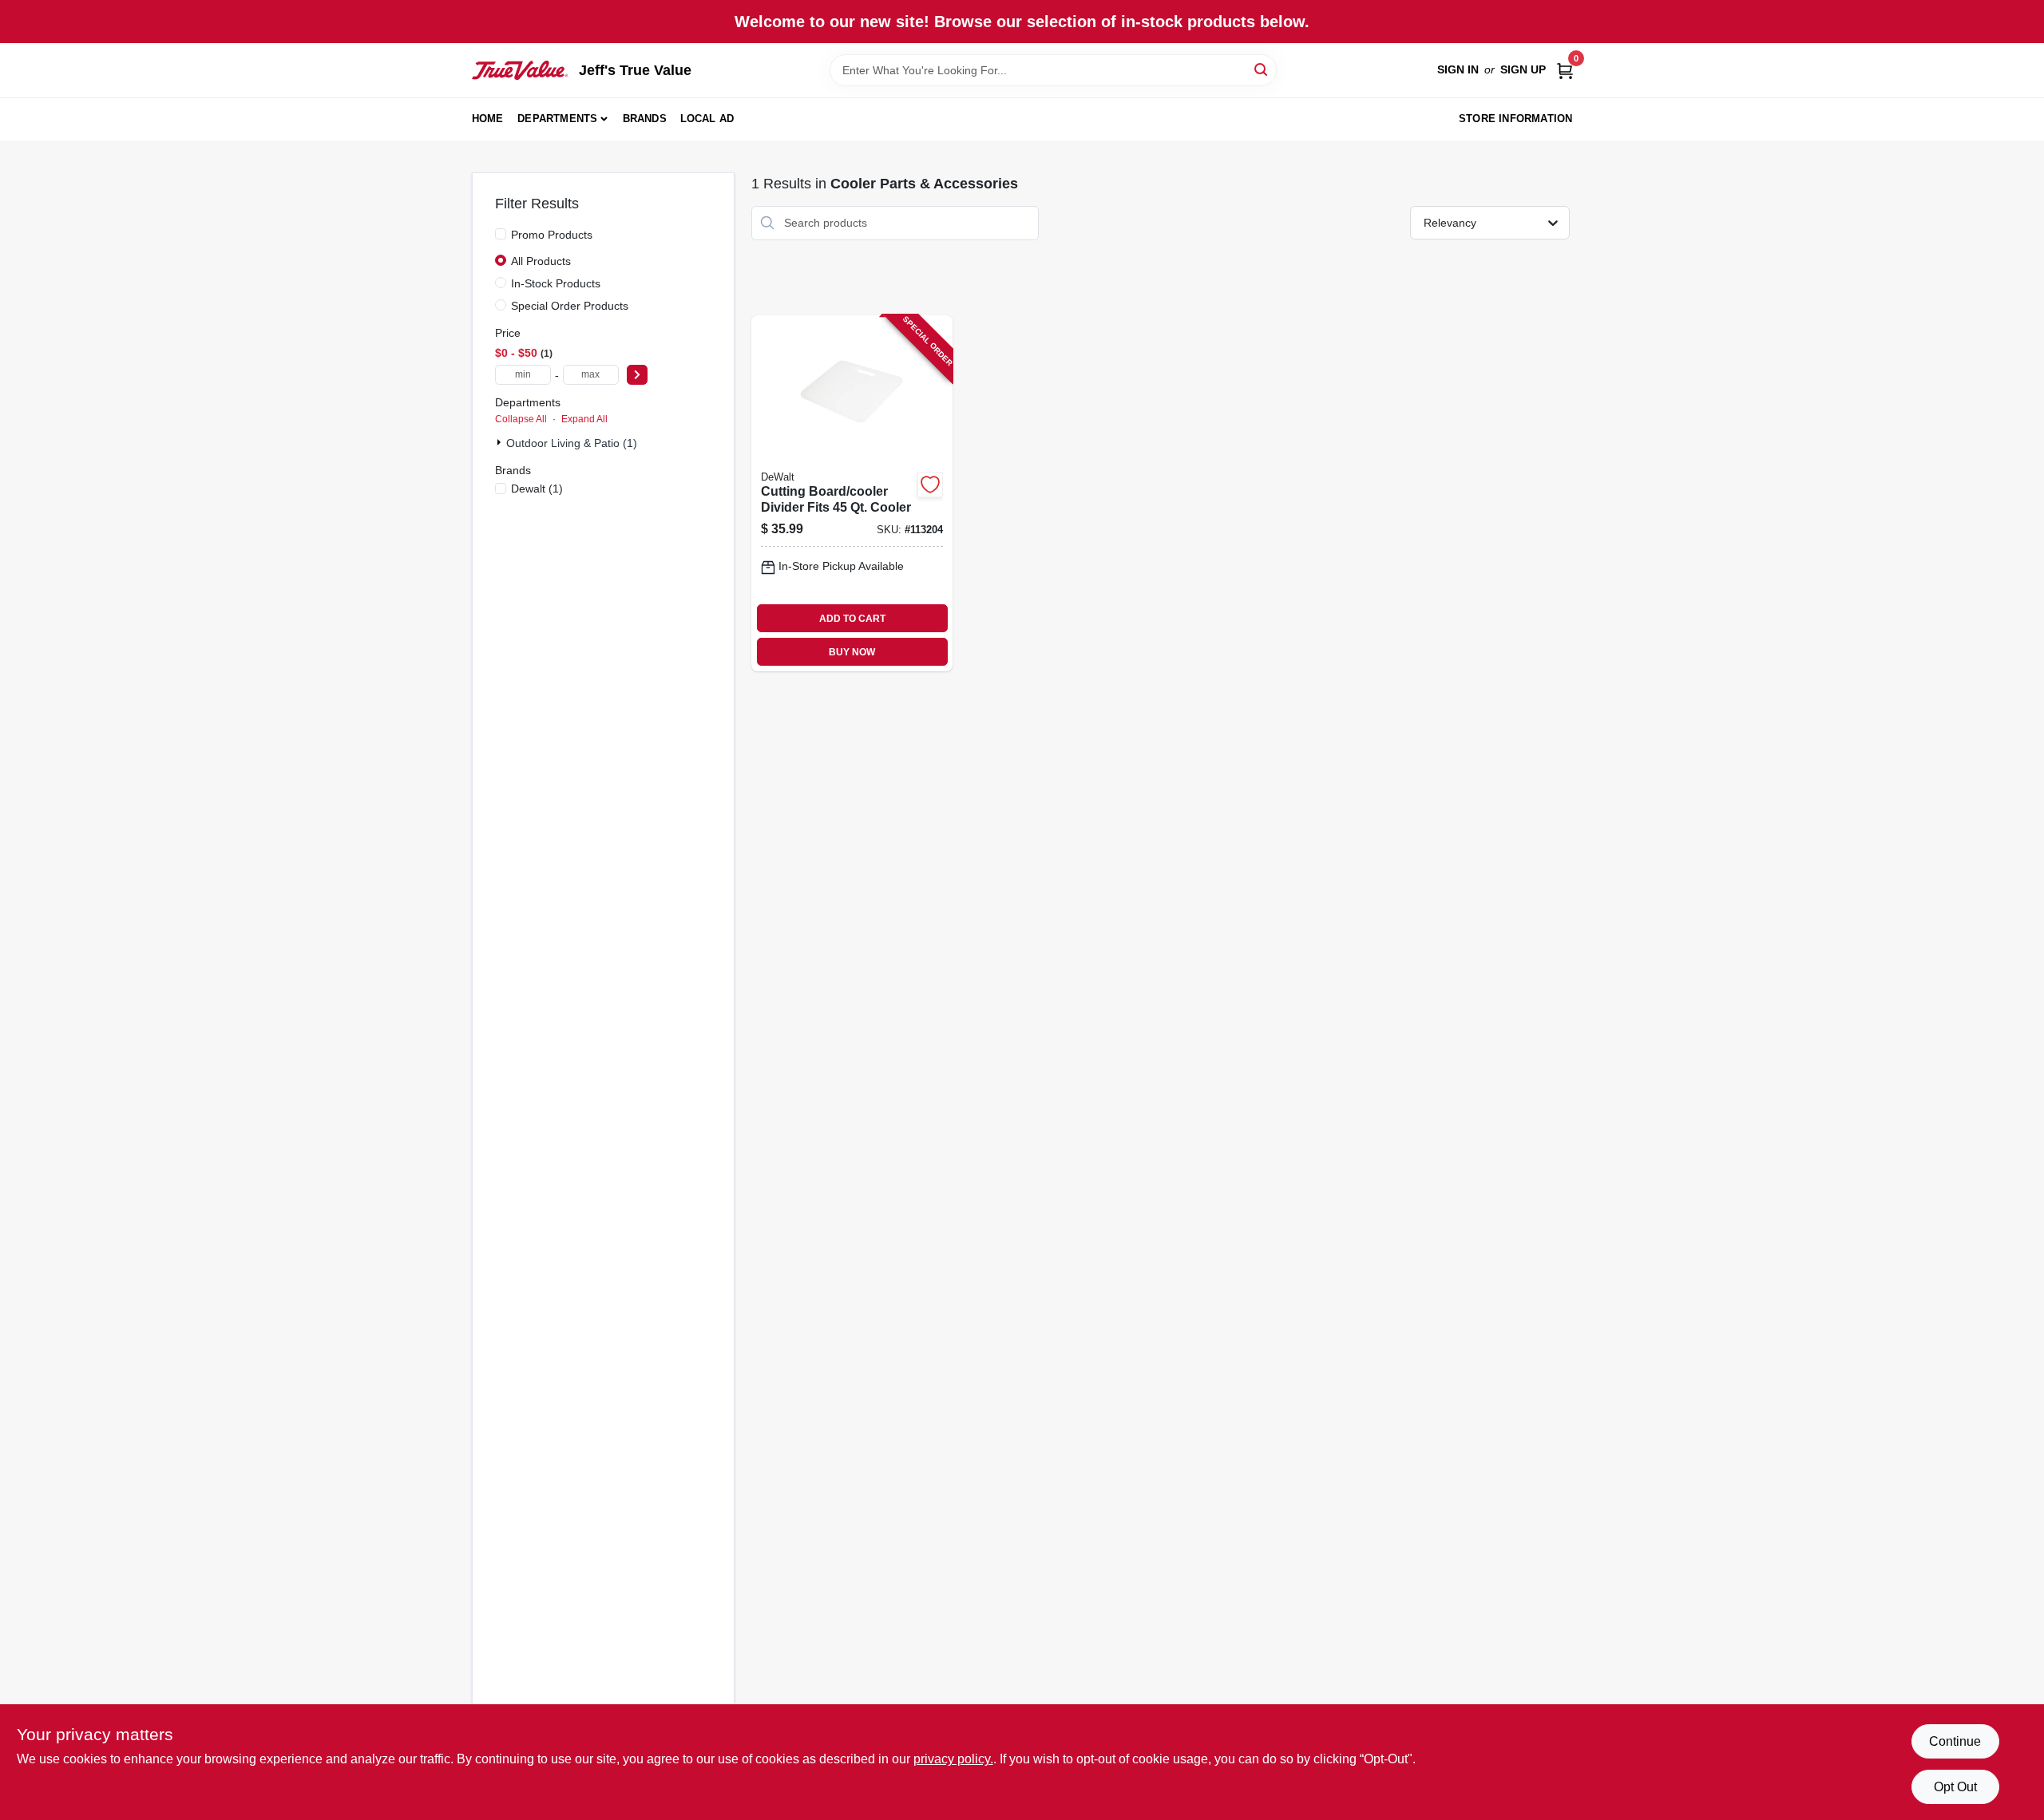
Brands (645, 119)
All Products (541, 261)
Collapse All (521, 419)
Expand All (584, 419)
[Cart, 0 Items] (1565, 70)
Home (488, 119)
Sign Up (1523, 69)
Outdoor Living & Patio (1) (572, 443)
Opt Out (1955, 1787)
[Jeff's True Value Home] (520, 70)
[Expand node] (501, 442)
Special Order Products (570, 306)
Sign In (1458, 69)
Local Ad (707, 119)
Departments (557, 119)
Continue (1955, 1741)
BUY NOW (852, 652)
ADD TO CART (852, 619)
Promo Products (552, 235)
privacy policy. (953, 1759)
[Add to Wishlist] (930, 485)
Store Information (1515, 119)
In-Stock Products (556, 283)
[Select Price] (637, 375)
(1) (537, 489)
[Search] (1262, 69)
